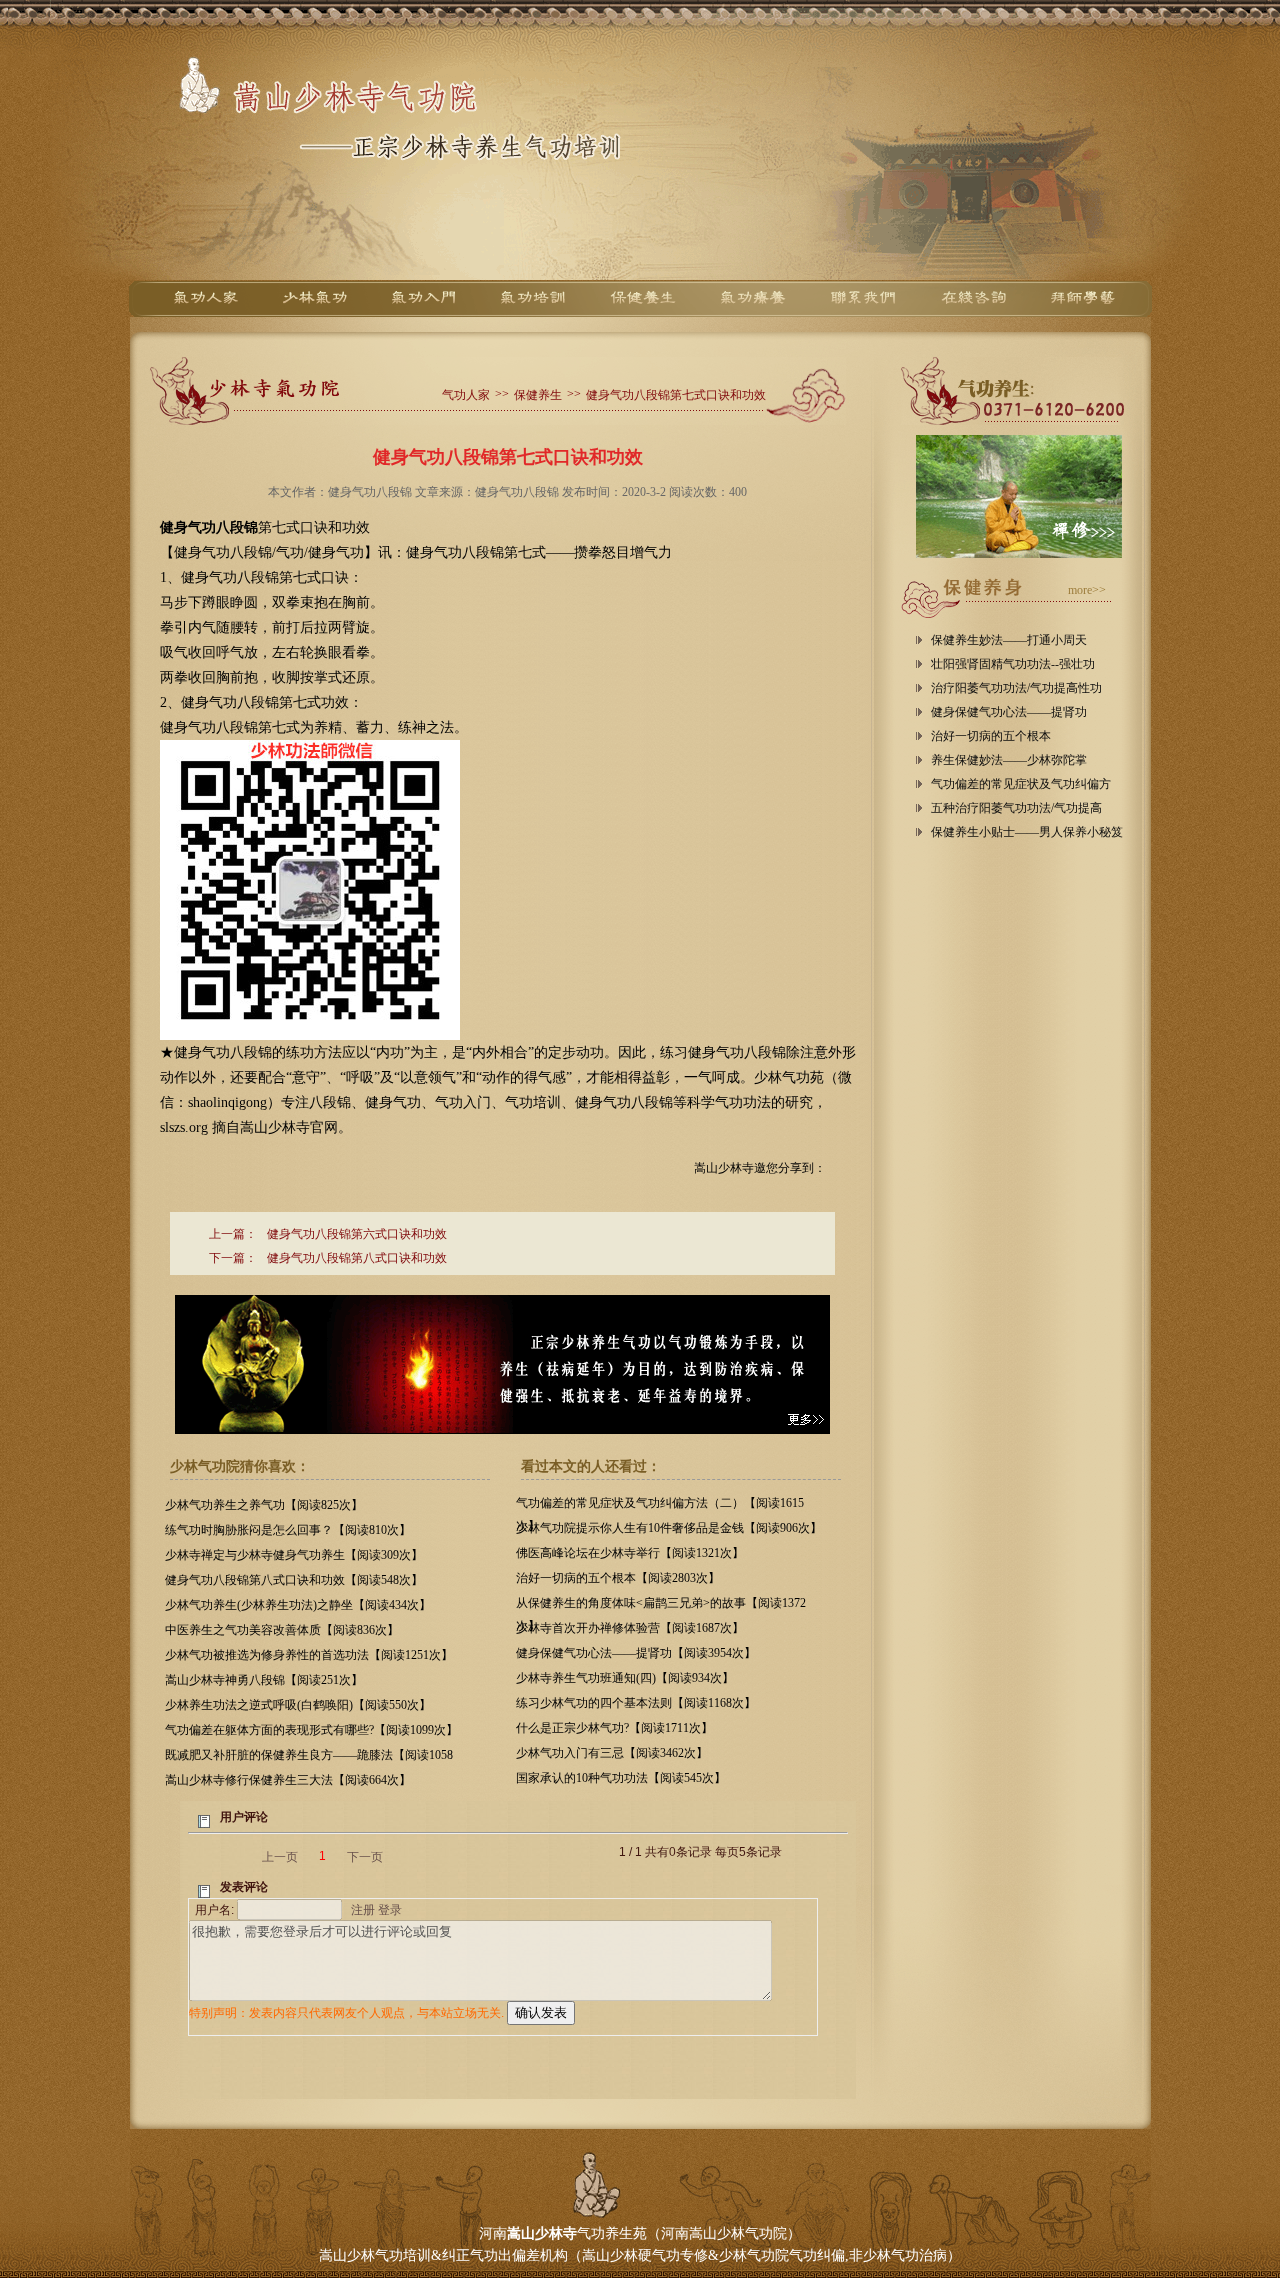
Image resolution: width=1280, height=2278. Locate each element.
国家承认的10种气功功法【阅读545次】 (621, 1778)
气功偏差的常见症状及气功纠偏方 (1021, 784)
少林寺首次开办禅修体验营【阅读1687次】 (630, 1628)
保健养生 (538, 395)
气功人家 (466, 395)
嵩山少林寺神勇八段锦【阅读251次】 (264, 1680)
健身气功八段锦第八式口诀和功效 (357, 1258)
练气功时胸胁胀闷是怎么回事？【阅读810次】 (288, 1530)
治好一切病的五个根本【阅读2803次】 (618, 1578)
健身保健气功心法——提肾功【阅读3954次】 (636, 1653)
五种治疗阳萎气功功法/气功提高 (1016, 808)
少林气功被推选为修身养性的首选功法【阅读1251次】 (309, 1655)
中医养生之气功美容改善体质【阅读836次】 (282, 1630)
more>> (1087, 590)
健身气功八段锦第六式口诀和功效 (357, 1234)
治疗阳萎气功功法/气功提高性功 (1016, 688)
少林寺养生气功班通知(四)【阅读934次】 (625, 1678)
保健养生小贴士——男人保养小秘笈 (1027, 832)
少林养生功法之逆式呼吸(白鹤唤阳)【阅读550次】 (298, 1705)
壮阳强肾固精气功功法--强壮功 (1013, 664)
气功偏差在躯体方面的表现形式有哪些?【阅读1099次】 (311, 1730)
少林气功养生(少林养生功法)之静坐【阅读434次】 (298, 1605)
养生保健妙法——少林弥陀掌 (1009, 760)
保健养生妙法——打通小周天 (1009, 640)
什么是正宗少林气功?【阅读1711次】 (614, 1728)
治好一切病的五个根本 (991, 736)
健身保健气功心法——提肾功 (1009, 712)
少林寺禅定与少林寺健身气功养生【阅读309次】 (294, 1555)
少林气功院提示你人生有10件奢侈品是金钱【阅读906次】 (669, 1528)
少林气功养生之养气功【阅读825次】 (264, 1505)
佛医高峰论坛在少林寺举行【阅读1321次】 (630, 1553)
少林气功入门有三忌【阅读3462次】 (612, 1753)
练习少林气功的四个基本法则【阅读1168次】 (636, 1703)
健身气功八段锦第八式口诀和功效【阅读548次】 (294, 1580)
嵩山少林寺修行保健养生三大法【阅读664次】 (288, 1780)
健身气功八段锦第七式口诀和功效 (676, 395)
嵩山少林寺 (542, 2233)
